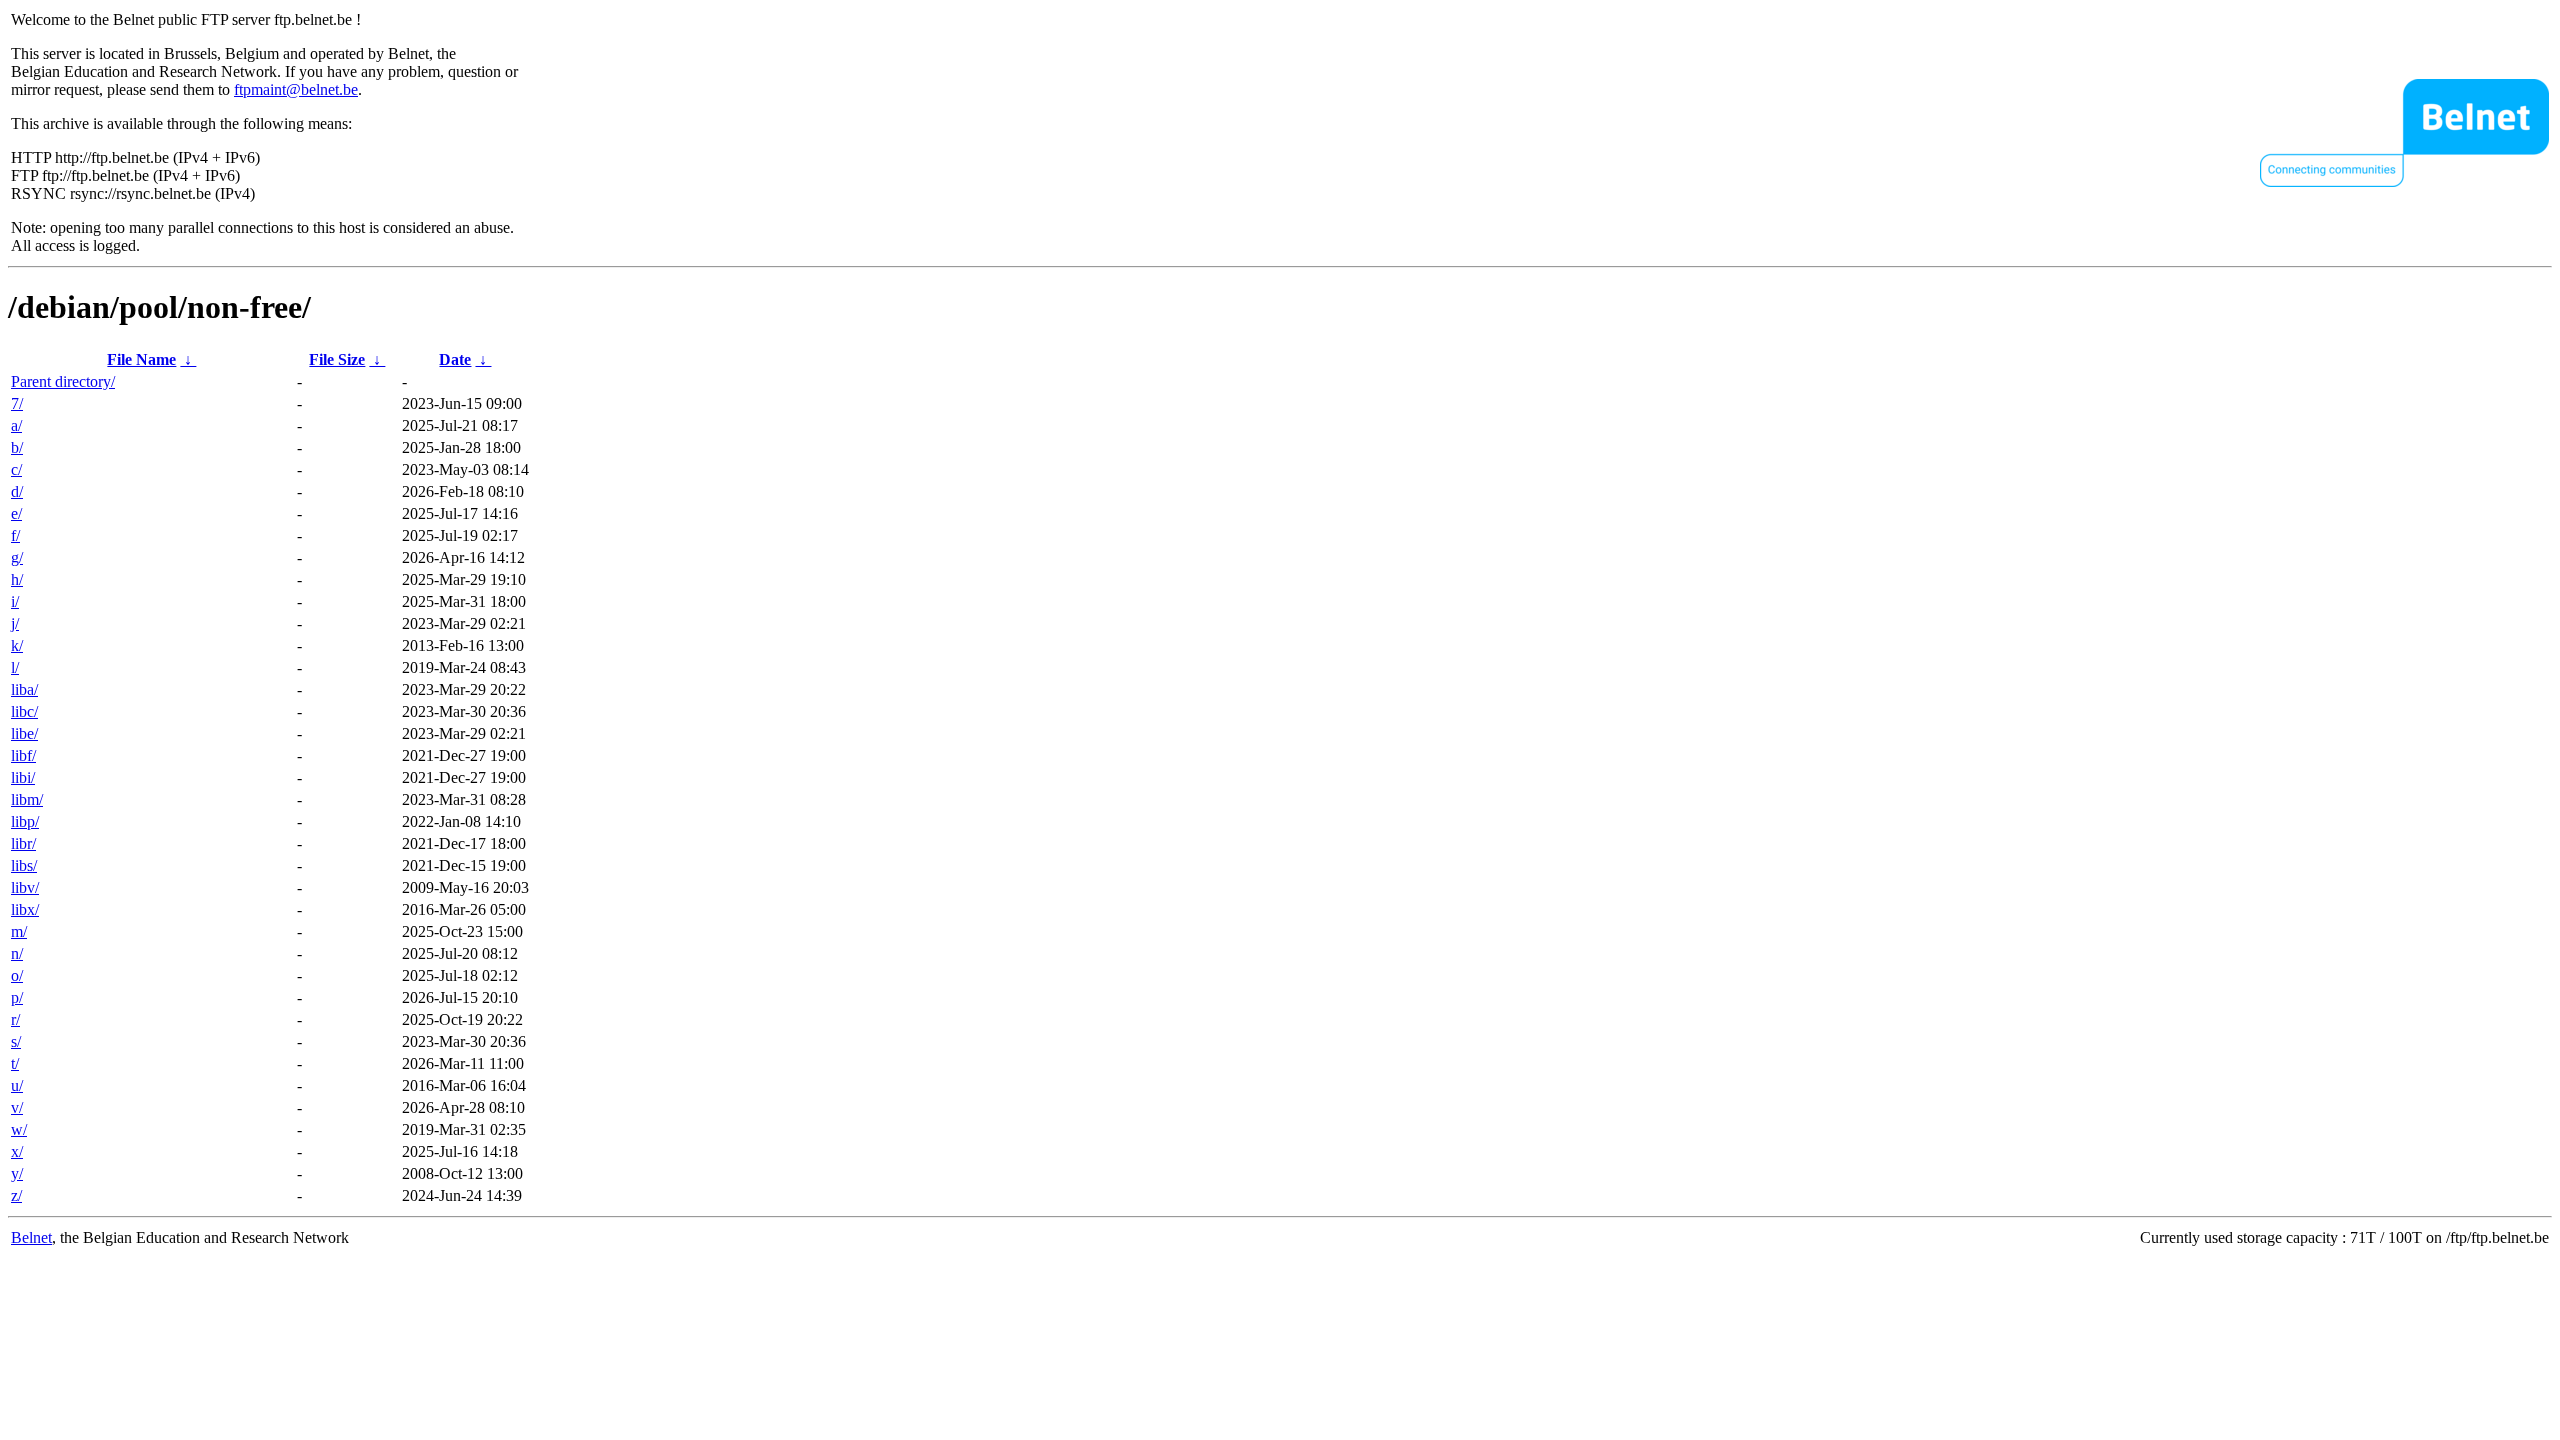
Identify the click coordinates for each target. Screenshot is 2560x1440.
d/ (17, 491)
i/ (15, 601)
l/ (15, 667)
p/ (17, 997)
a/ (16, 425)
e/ (16, 513)
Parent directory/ (63, 381)
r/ (15, 1019)
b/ (17, 447)
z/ (16, 1195)
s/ (16, 1041)
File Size (337, 359)
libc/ (24, 711)
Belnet (31, 1237)
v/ (17, 1107)
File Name (141, 359)
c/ (16, 469)
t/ (15, 1063)
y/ (17, 1173)
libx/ (25, 909)
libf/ (23, 755)
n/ (17, 953)
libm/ (27, 799)
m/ (19, 931)
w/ (19, 1129)
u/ (17, 1085)
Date (455, 359)
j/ (15, 623)
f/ (15, 535)
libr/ (23, 843)
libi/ (23, 777)
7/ (17, 403)
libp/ (25, 821)
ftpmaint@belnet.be (296, 89)
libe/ (24, 733)
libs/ (24, 865)
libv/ (25, 887)
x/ (17, 1151)
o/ (17, 975)
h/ (17, 579)
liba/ (24, 689)
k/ (17, 645)
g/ (17, 557)
